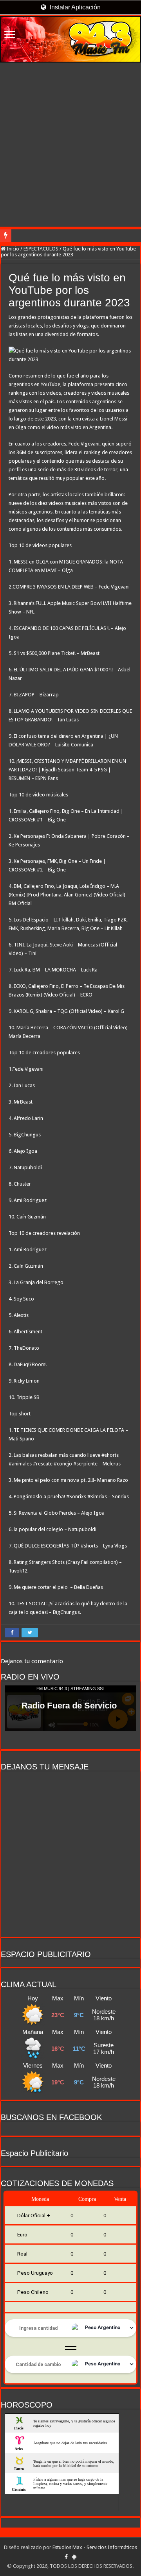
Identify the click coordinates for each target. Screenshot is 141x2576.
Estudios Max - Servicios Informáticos (95, 2547)
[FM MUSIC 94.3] (70, 39)
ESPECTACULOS (41, 249)
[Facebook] (66, 2557)
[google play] (74, 2557)
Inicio (12, 249)
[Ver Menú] (10, 35)
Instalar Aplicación (74, 7)
